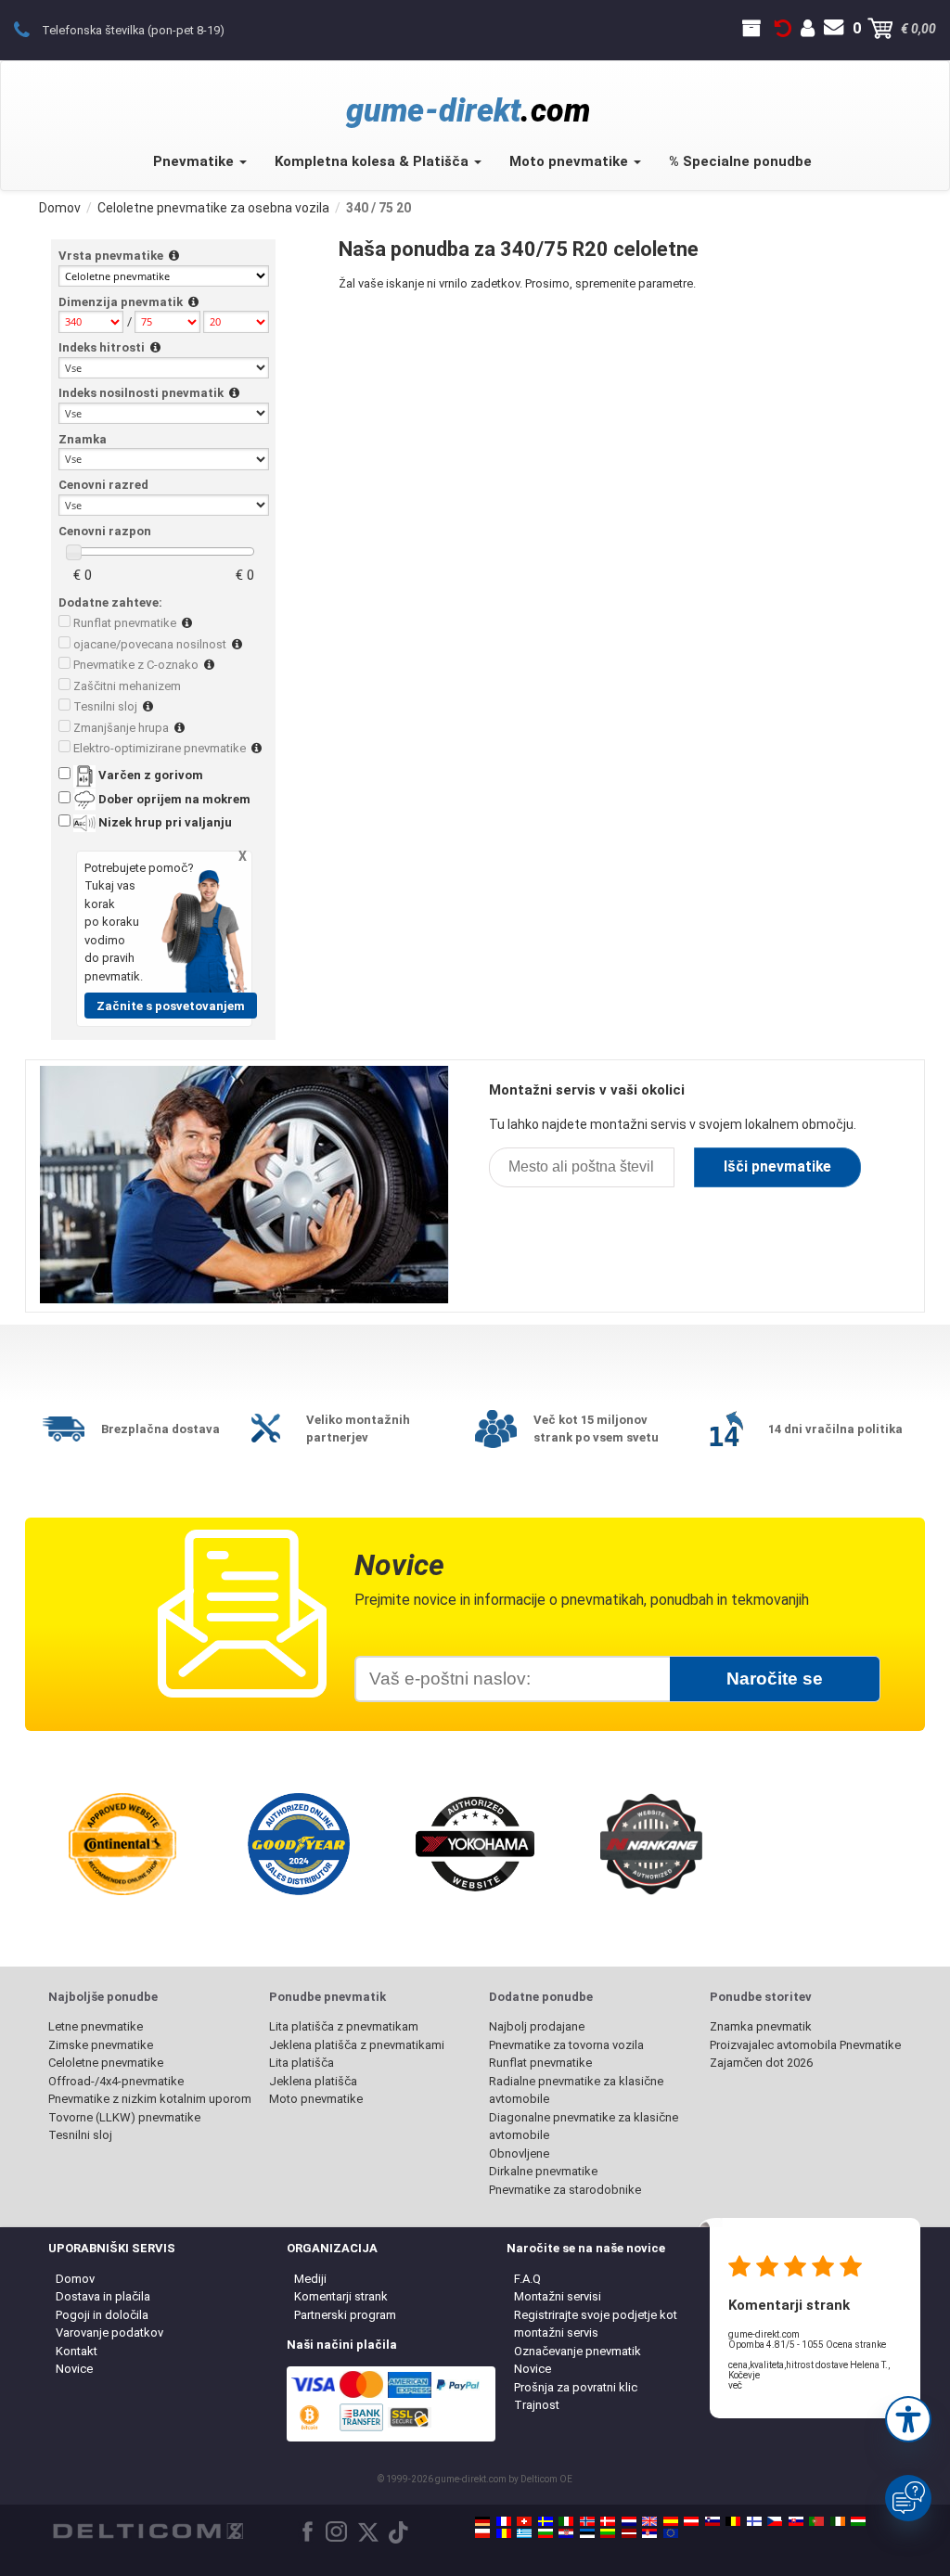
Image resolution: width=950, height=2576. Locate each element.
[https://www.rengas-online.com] (754, 2521)
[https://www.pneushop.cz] (775, 2521)
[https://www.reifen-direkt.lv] (629, 2533)
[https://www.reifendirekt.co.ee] (587, 2533)
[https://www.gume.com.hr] (566, 2533)
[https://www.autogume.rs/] (649, 2533)
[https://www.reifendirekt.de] (482, 2521)
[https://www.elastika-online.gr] (524, 2533)
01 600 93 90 (32, 29)
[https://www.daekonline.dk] (608, 2521)
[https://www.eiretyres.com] (838, 2521)
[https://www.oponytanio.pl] (482, 2533)
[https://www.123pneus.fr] (504, 2521)
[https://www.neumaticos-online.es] (671, 2521)
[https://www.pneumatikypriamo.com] (796, 2521)
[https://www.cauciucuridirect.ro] (504, 2533)
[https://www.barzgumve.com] (546, 2533)
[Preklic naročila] (783, 29)
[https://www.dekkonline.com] (587, 2521)
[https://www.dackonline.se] (546, 2521)
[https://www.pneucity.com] (816, 2521)
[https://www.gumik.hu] (858, 2521)
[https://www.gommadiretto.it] (566, 2521)
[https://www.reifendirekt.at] (691, 2521)
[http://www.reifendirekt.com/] (671, 2533)
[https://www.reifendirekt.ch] (524, 2521)
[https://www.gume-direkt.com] (712, 2521)
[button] (908, 2419)
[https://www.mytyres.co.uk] (649, 2521)
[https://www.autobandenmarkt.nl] (629, 2521)
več (735, 2385)
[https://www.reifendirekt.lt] (608, 2533)
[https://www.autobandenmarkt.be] (733, 2521)
